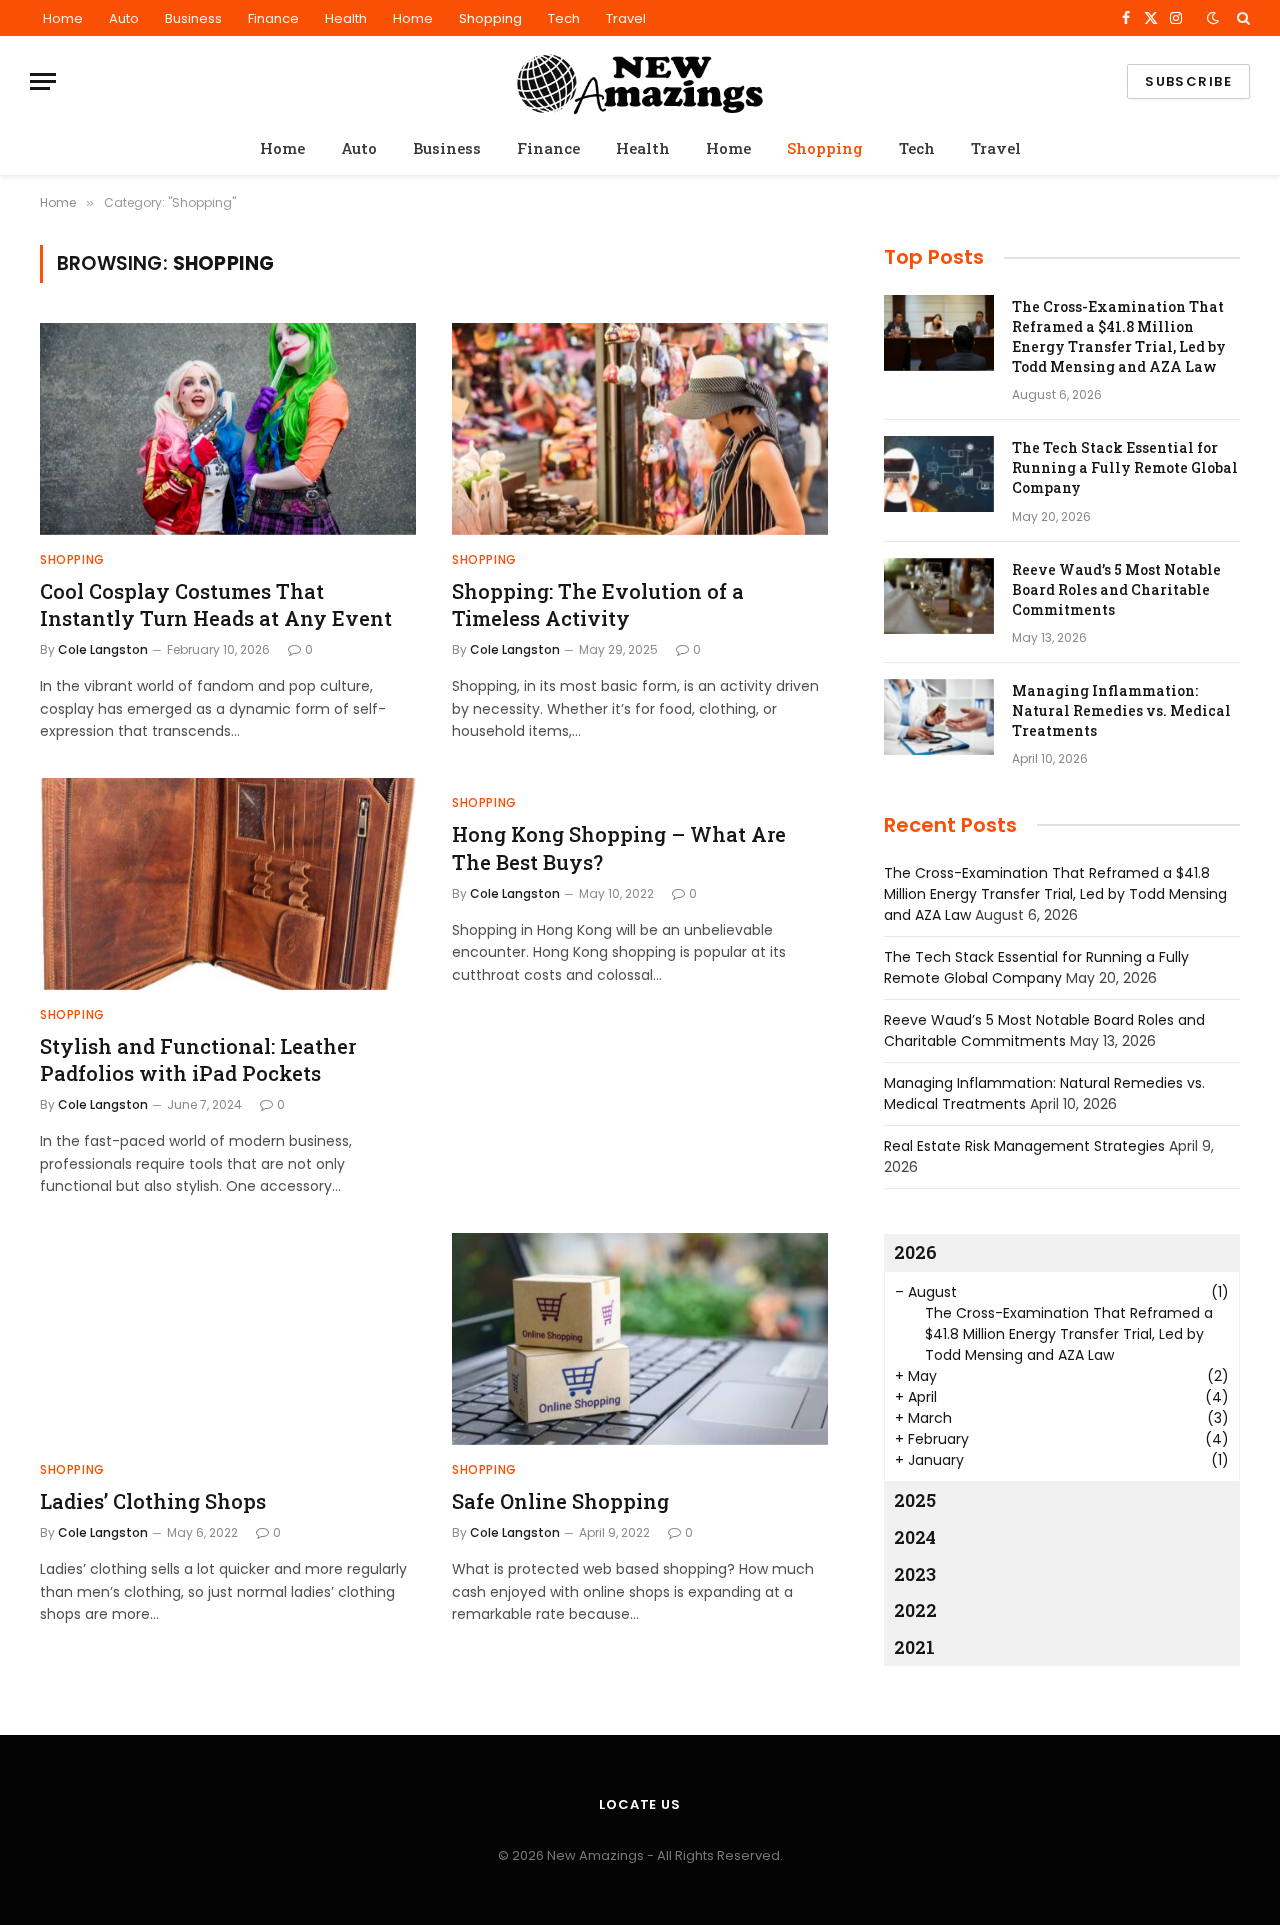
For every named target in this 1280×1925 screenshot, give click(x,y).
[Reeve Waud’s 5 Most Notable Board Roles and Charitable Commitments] (939, 596)
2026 (915, 1252)
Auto (124, 18)
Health (346, 18)
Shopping (490, 18)
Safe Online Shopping (560, 1501)
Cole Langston (103, 649)
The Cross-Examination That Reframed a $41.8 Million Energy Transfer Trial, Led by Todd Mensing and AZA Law (1119, 336)
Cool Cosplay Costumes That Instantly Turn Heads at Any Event (216, 604)
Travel (626, 18)
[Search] (1241, 18)
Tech (564, 18)
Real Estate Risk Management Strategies (1024, 1146)
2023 (915, 1574)
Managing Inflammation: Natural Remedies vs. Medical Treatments (1121, 710)
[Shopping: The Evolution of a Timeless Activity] (640, 429)
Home (63, 18)
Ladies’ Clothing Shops (153, 1501)
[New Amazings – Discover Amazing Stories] (640, 81)
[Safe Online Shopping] (640, 1339)
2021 (914, 1647)
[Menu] (43, 81)
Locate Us (640, 1804)
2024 (915, 1537)
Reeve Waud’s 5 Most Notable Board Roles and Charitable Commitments (1116, 589)
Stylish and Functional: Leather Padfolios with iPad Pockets (198, 1059)
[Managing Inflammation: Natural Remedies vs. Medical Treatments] (939, 717)
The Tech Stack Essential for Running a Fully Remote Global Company (1125, 467)
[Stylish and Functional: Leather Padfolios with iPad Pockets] (228, 884)
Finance (273, 18)
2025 (915, 1500)
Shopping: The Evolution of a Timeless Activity (598, 604)
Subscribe (1188, 81)
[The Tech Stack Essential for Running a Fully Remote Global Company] (939, 474)
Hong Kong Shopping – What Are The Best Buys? (619, 847)
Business (193, 18)
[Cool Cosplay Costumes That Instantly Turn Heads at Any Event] (228, 429)
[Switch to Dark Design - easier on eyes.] (1213, 18)
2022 (915, 1610)
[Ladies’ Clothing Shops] (228, 1339)
